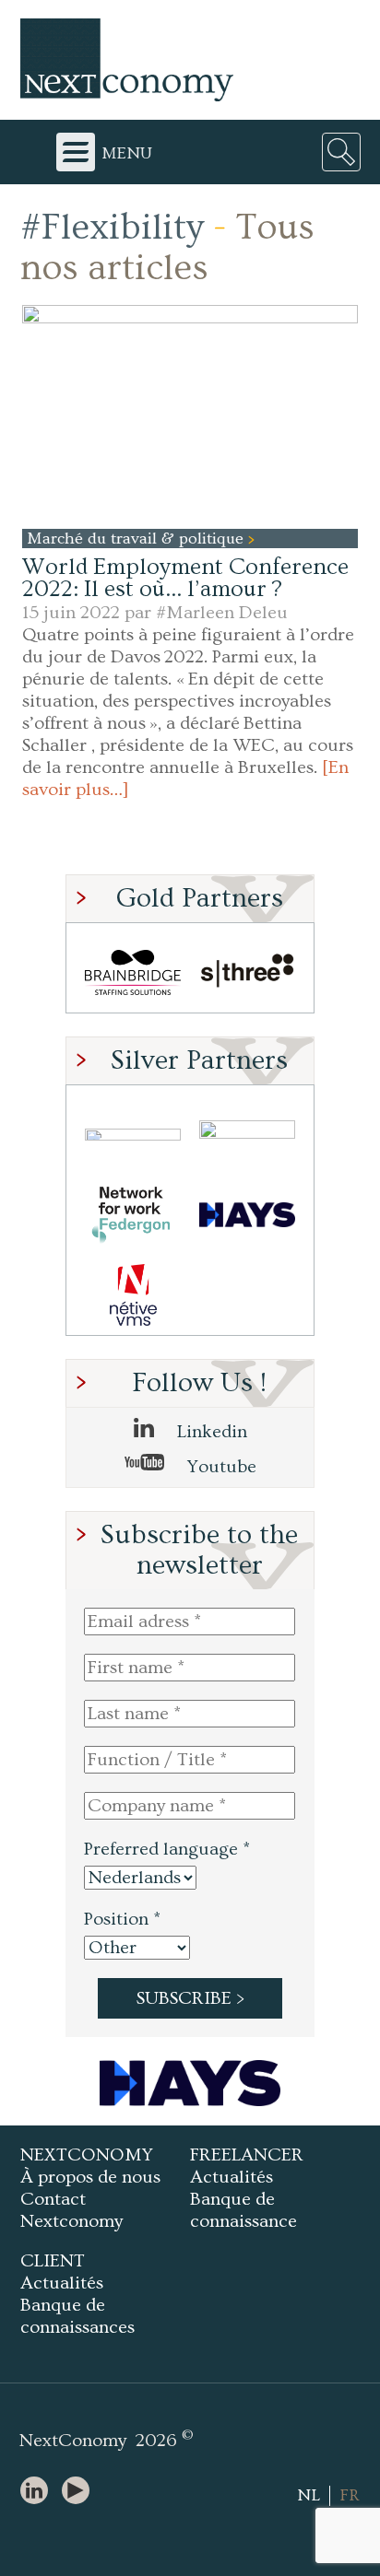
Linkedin (210, 1432)
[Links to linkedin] (39, 2492)
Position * (122, 1919)
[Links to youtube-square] (80, 2492)
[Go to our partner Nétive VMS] (133, 1295)
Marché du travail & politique (137, 539)
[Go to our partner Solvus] (247, 1135)
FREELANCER (247, 2155)
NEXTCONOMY (87, 2155)
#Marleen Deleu (222, 613)
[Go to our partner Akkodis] (133, 1135)
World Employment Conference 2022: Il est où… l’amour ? (185, 578)
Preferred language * (167, 1849)
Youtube (220, 1467)
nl (309, 2495)
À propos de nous (90, 2177)
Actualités (232, 2177)
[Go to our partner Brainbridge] (133, 972)
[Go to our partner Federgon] (133, 1215)
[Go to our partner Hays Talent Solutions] (247, 1215)
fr (350, 2495)
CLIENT (53, 2261)
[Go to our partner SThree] (247, 972)
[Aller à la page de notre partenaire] (190, 2083)
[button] (190, 416)
